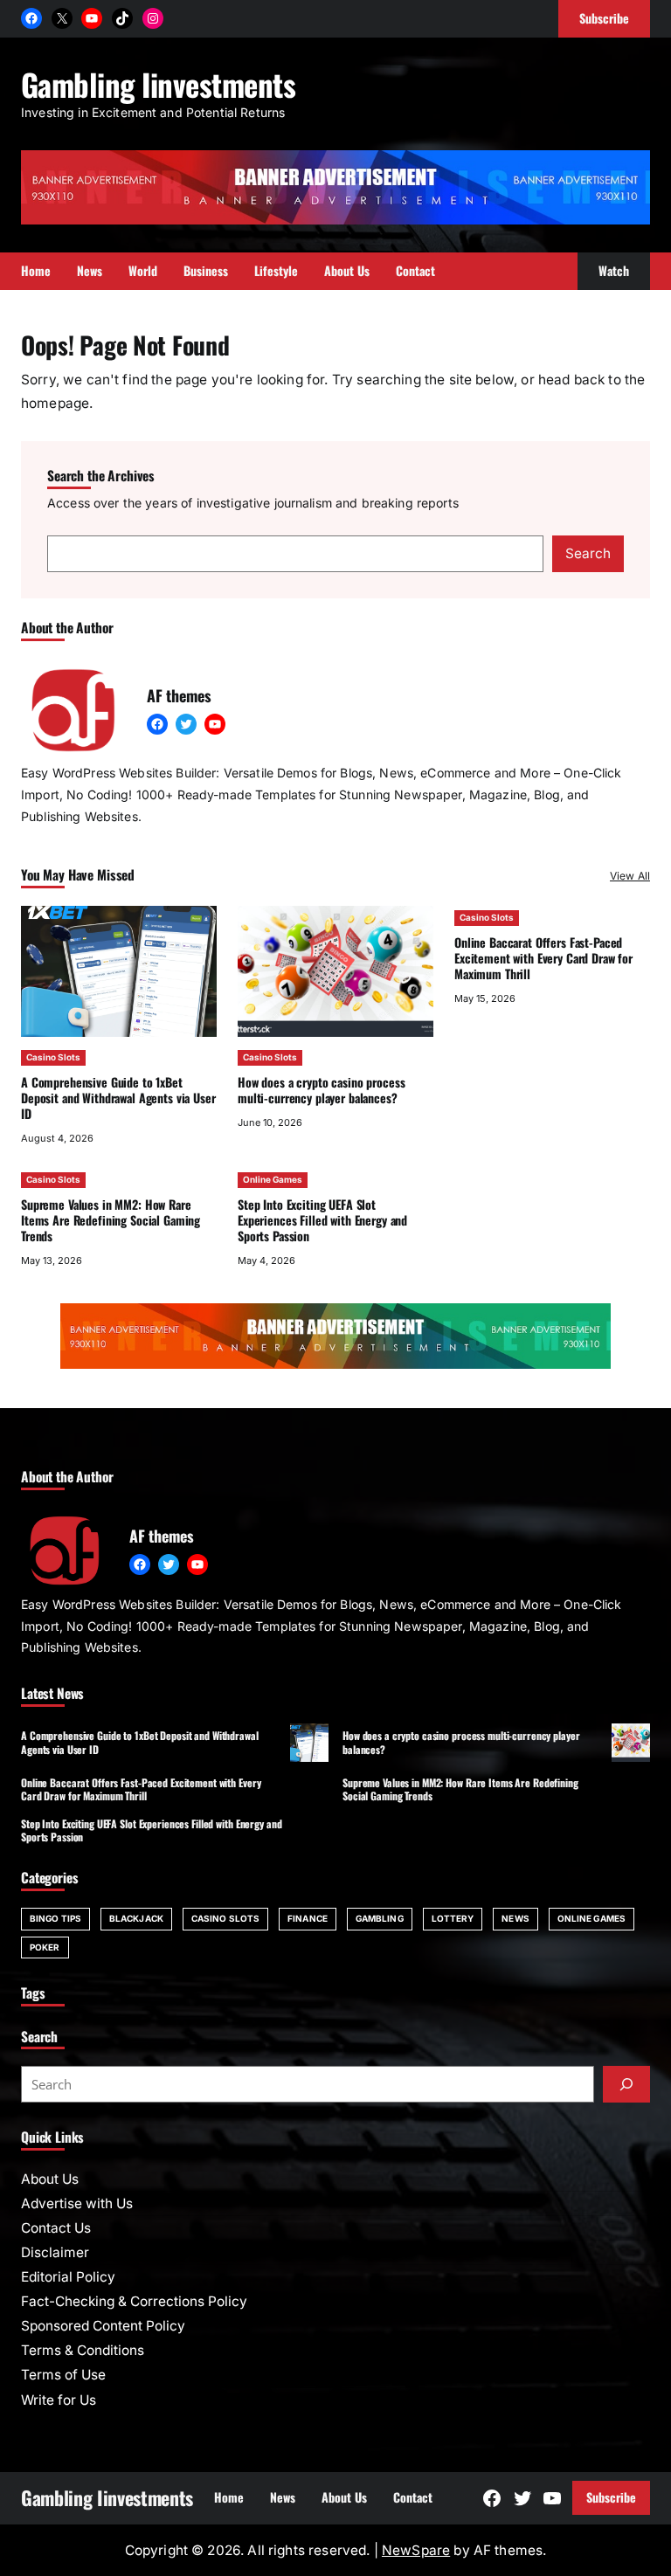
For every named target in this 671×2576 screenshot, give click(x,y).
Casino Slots (53, 1057)
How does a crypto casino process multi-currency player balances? (322, 1090)
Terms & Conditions (83, 2350)
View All (630, 876)
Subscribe (611, 2497)
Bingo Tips (55, 1918)
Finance (308, 1918)
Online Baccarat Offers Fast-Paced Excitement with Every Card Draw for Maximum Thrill (543, 958)
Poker (45, 1947)
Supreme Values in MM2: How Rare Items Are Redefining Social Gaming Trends (111, 1220)
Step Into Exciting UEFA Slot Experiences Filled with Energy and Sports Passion (322, 1220)
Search (588, 553)
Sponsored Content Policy (103, 2326)
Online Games (273, 1179)
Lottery (453, 1918)
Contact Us (56, 2228)
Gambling (380, 1918)
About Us (50, 2179)
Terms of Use (63, 2375)
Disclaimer (55, 2252)
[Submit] (626, 2084)
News (515, 1918)
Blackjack (136, 1918)
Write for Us (59, 2400)
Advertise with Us (77, 2203)
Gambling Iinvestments (158, 84)
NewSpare (416, 2550)
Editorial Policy (68, 2277)
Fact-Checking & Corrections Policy (134, 2301)
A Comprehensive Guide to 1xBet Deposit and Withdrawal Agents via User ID (118, 1098)
